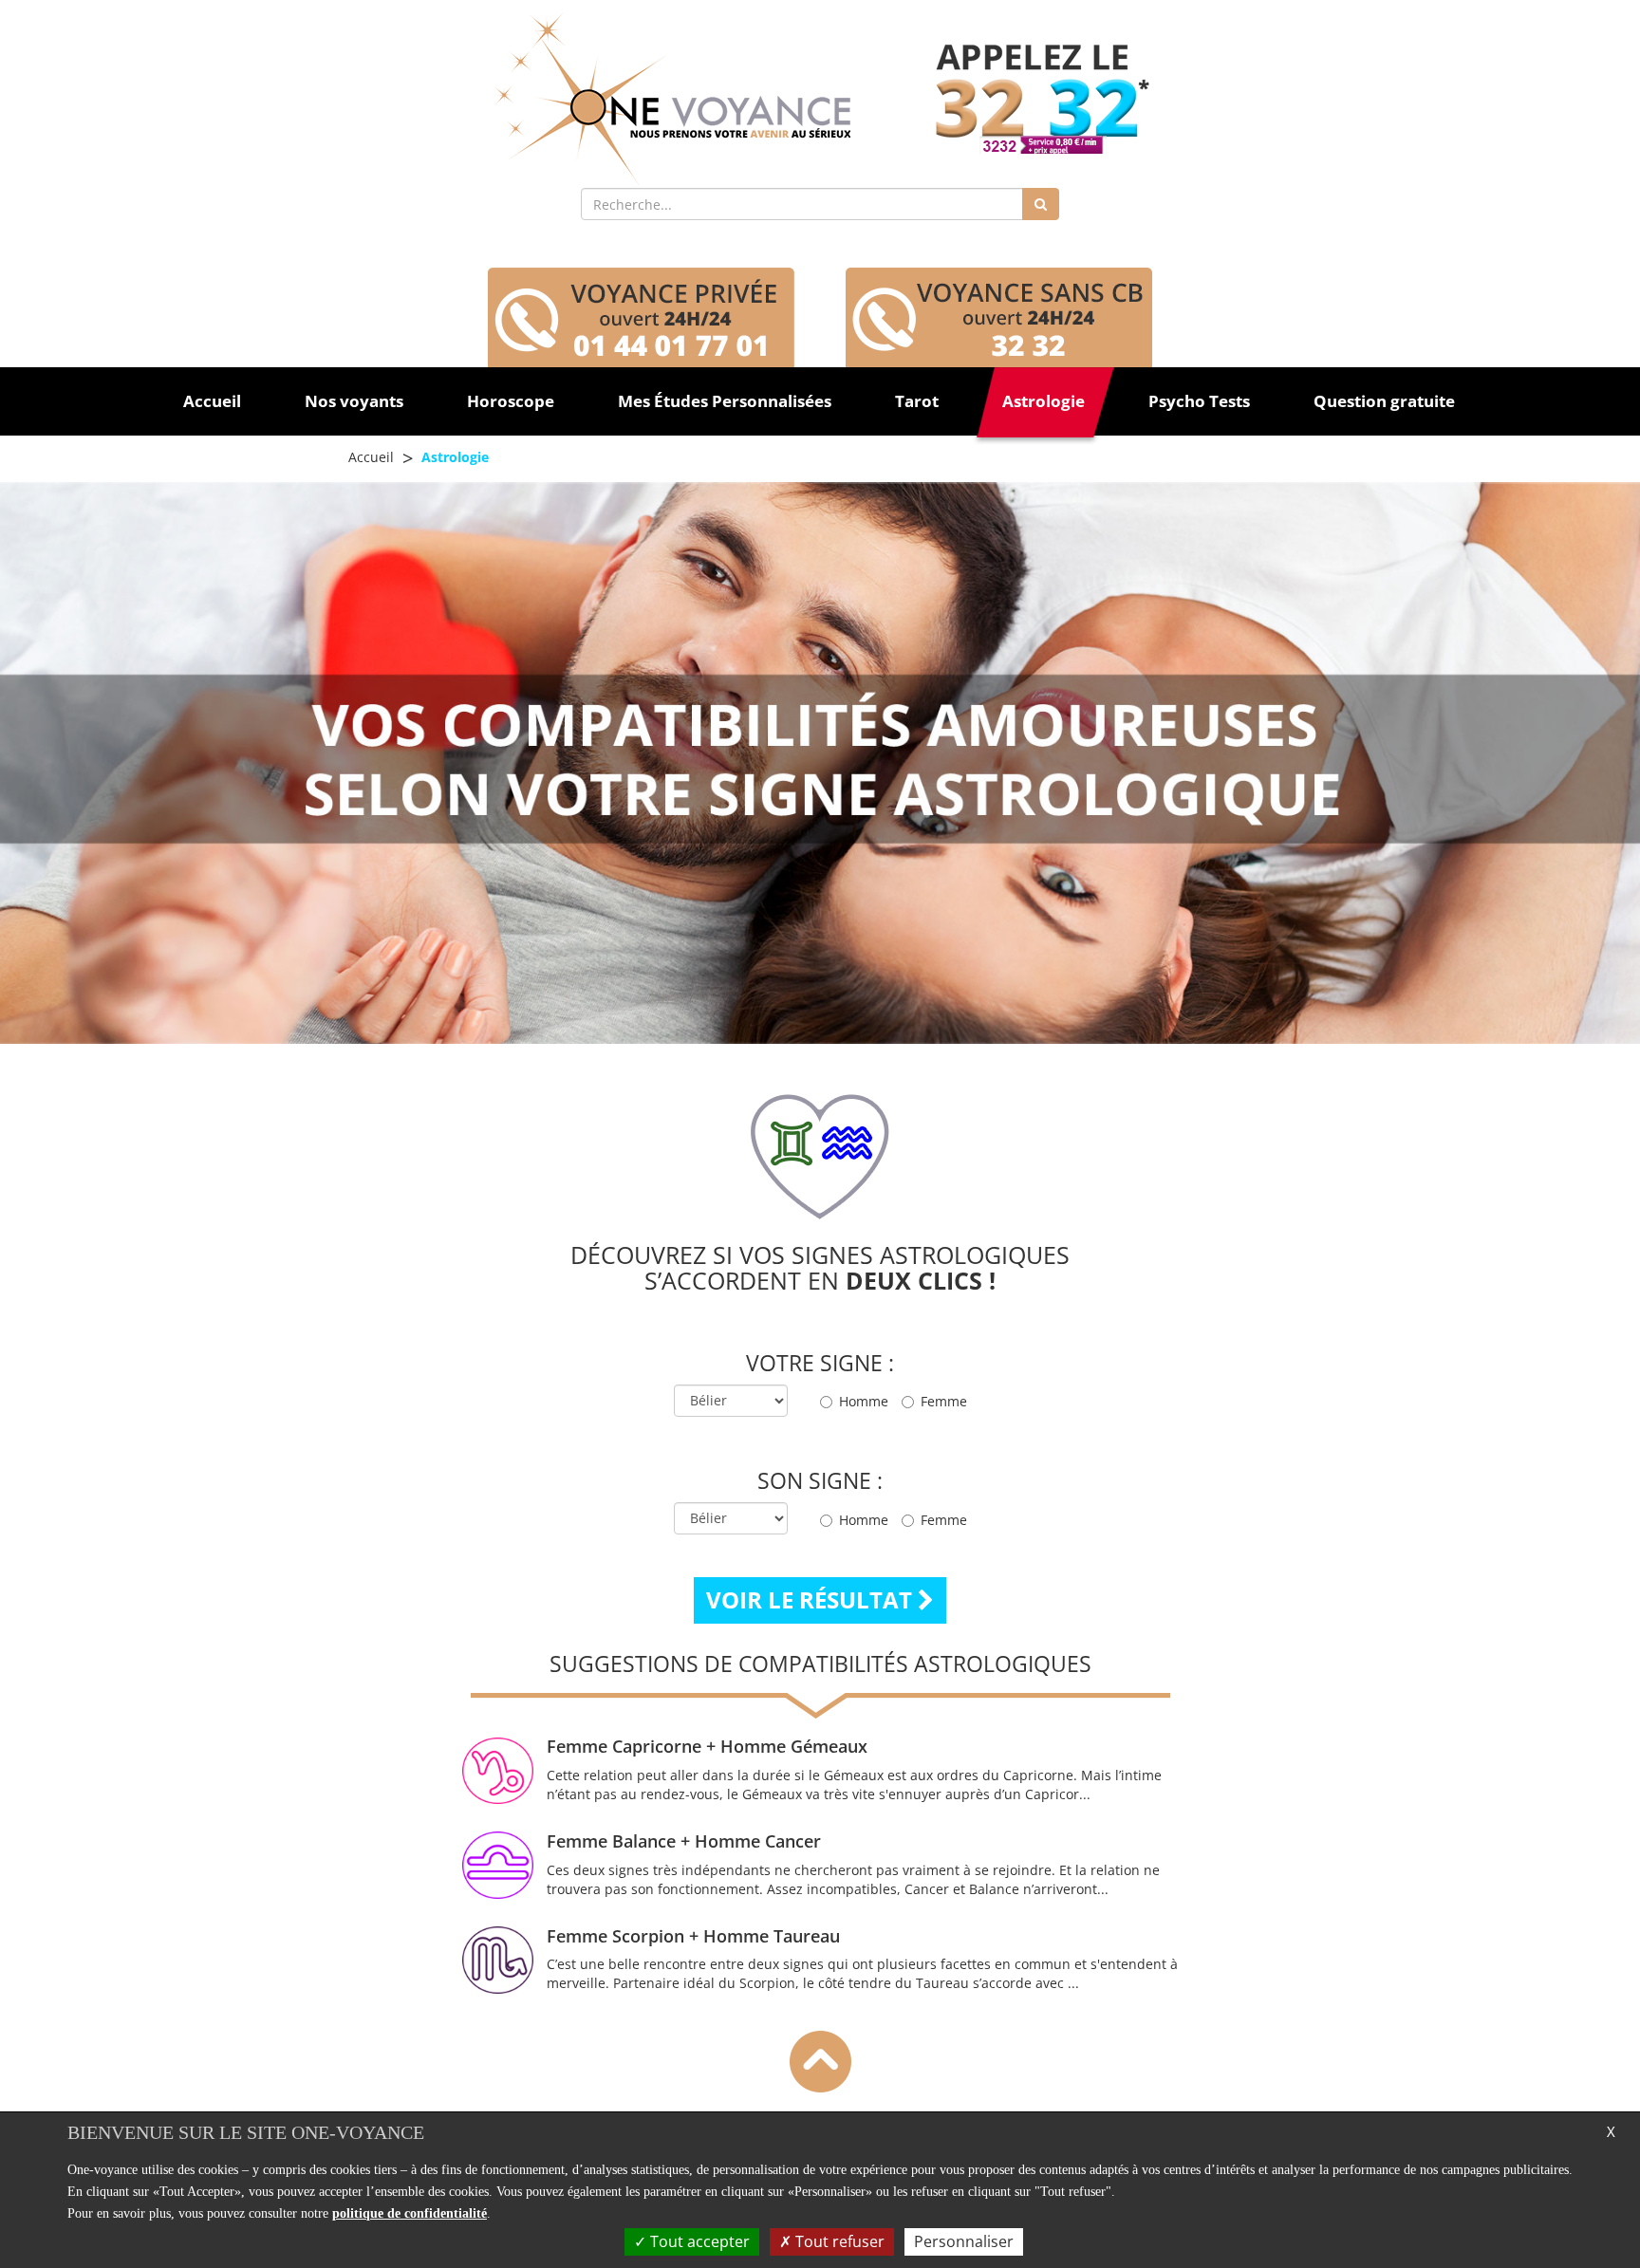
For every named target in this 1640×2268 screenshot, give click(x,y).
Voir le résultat (812, 1599)
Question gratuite (1384, 401)
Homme (864, 1401)
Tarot (917, 401)
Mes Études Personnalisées (725, 401)
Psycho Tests (1199, 401)
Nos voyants (354, 401)
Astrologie (1044, 401)
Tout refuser (838, 2241)
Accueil (212, 401)
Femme (944, 1401)
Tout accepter (698, 2241)
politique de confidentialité (410, 2213)
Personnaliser (964, 2241)
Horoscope (511, 401)
